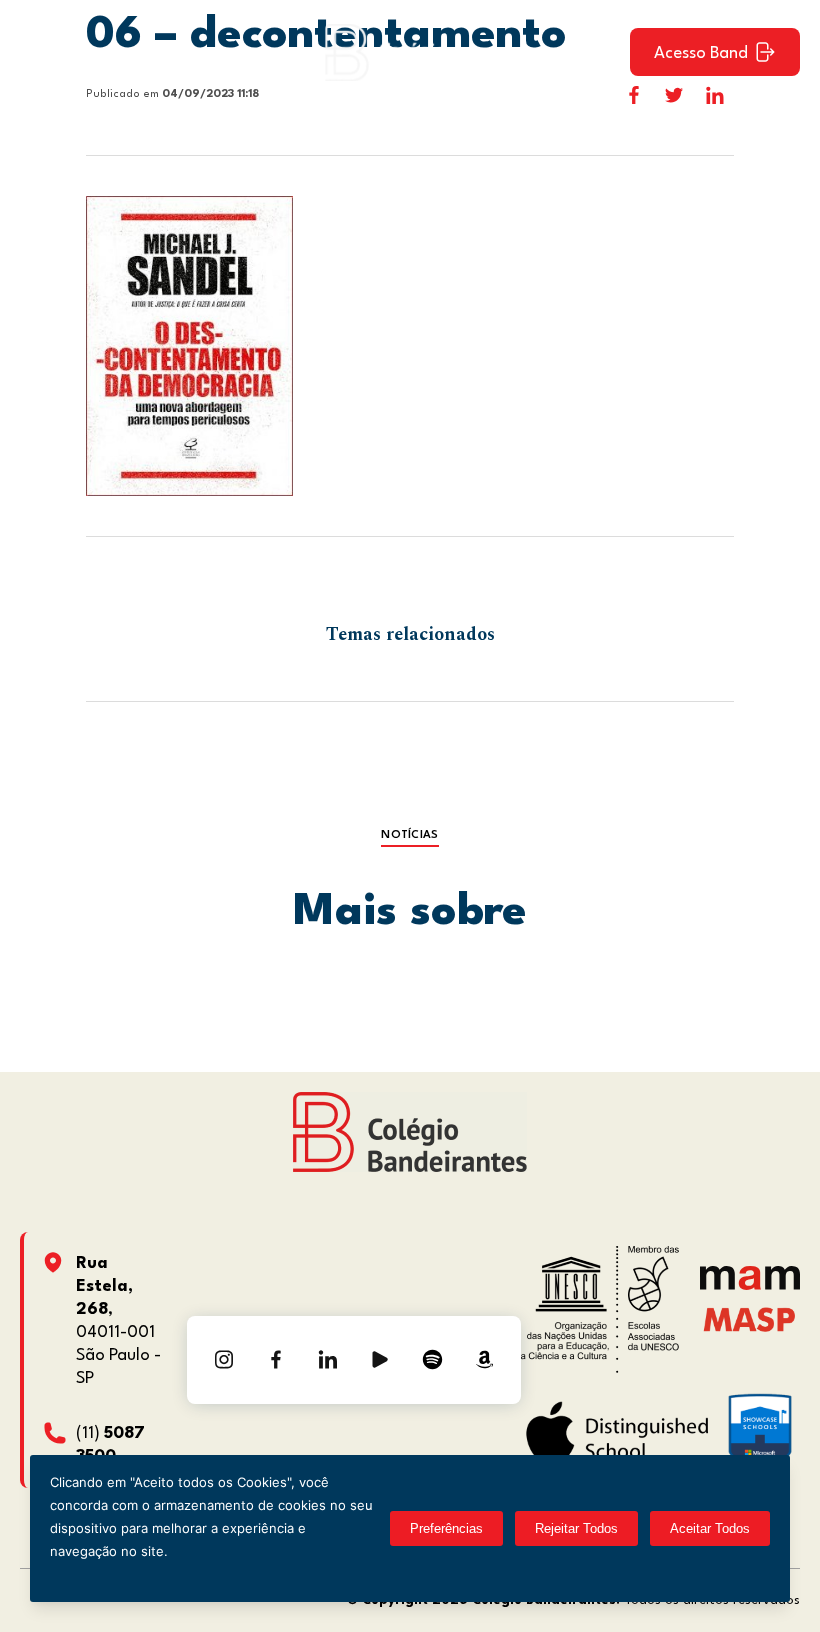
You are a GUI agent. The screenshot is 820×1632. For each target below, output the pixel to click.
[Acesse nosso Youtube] (380, 1360)
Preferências (446, 1528)
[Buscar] (597, 52)
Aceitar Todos (710, 1528)
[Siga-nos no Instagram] (224, 1360)
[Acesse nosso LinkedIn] (328, 1360)
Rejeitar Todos (576, 1528)
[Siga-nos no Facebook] (276, 1360)
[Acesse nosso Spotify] (432, 1360)
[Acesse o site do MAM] (750, 1285)
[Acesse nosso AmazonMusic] (484, 1360)
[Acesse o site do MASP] (749, 1319)
